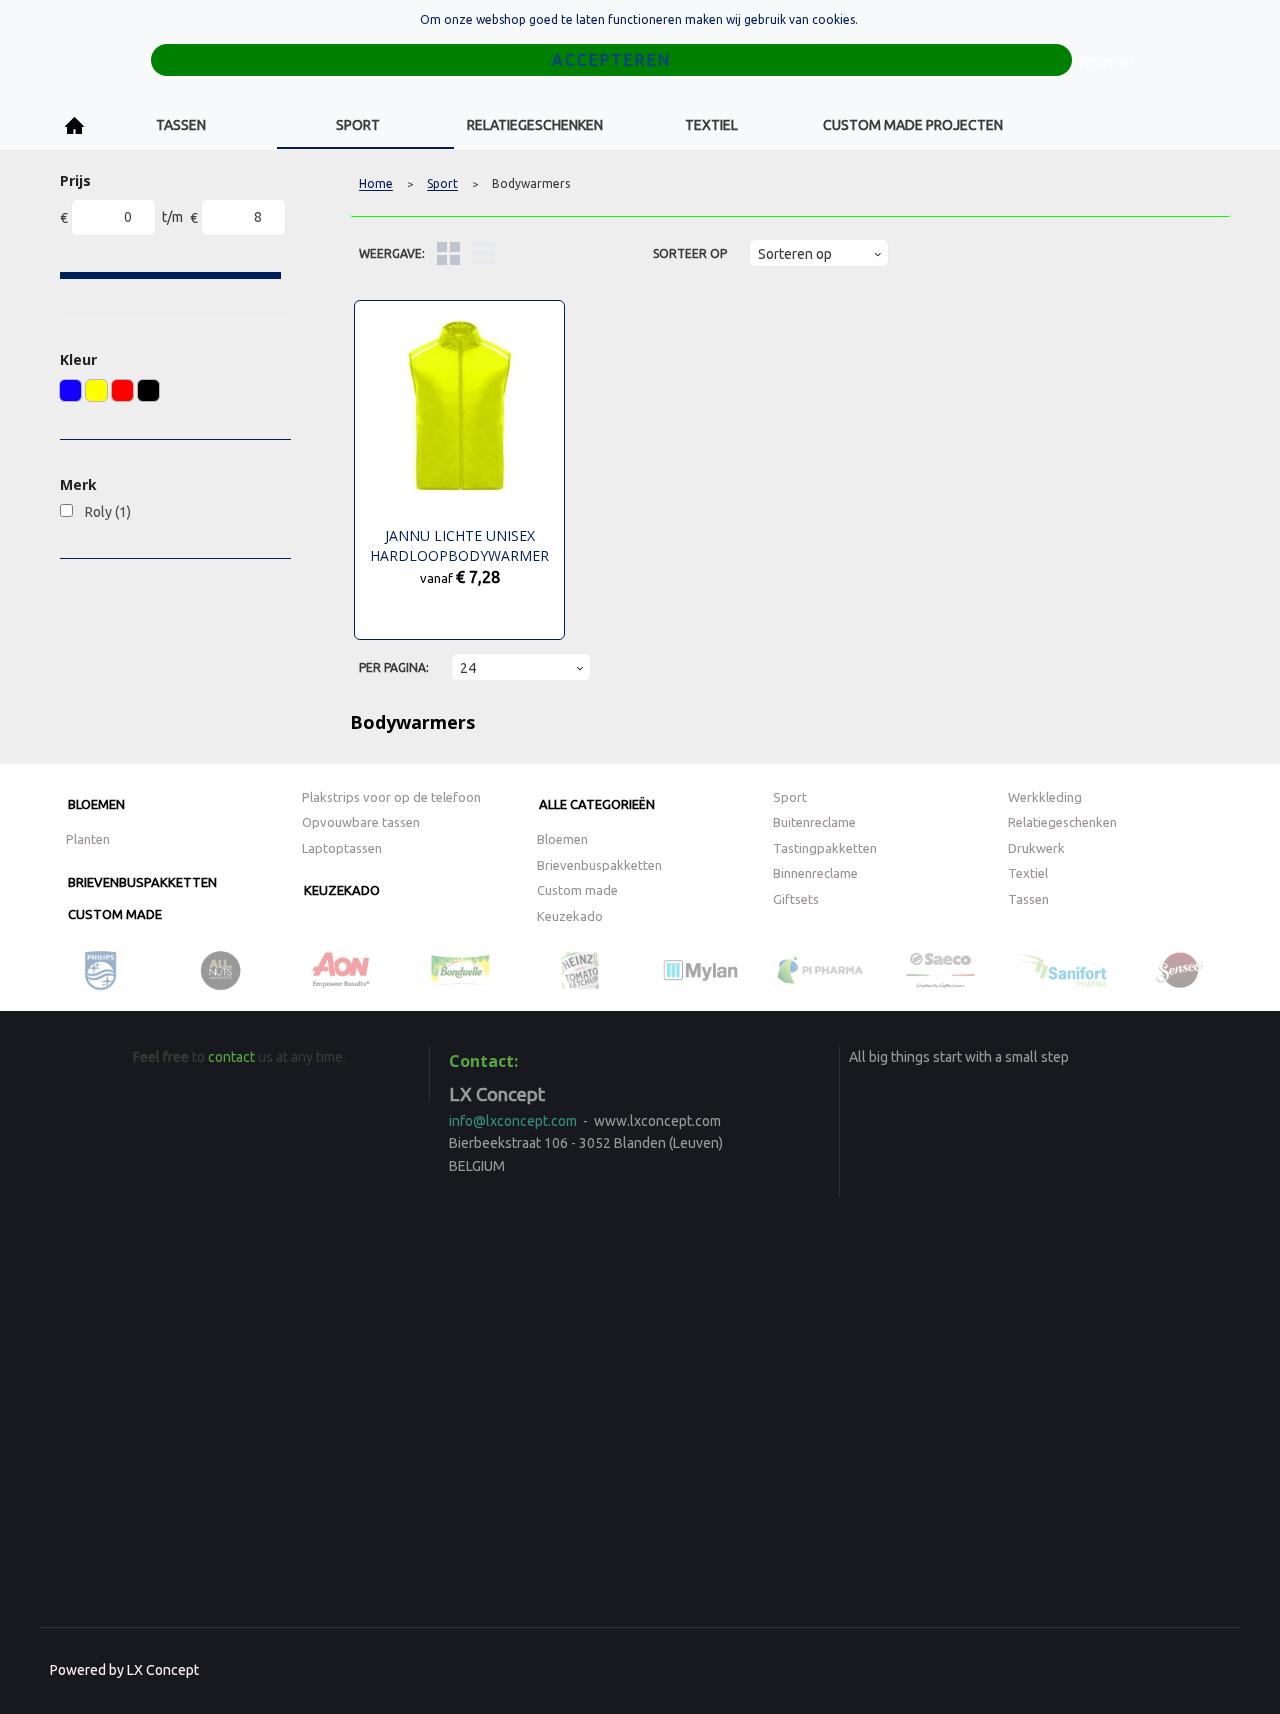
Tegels (448, 253)
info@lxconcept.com (513, 1121)
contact (231, 1057)
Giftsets (796, 899)
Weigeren (1106, 61)
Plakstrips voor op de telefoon (391, 797)
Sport (358, 125)
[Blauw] (70, 390)
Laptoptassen (342, 848)
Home (75, 125)
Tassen (181, 125)
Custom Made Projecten (913, 125)
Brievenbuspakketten (142, 882)
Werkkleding (1045, 797)
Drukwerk (1036, 848)
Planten (88, 839)
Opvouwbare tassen (361, 822)
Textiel (711, 125)
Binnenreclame (815, 873)
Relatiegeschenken (535, 125)
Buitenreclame (814, 822)
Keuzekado (342, 890)
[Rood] (122, 390)
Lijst (483, 253)
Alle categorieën (597, 804)
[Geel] (96, 390)
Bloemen (96, 804)
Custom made (115, 914)
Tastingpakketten (825, 848)
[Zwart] (148, 390)
